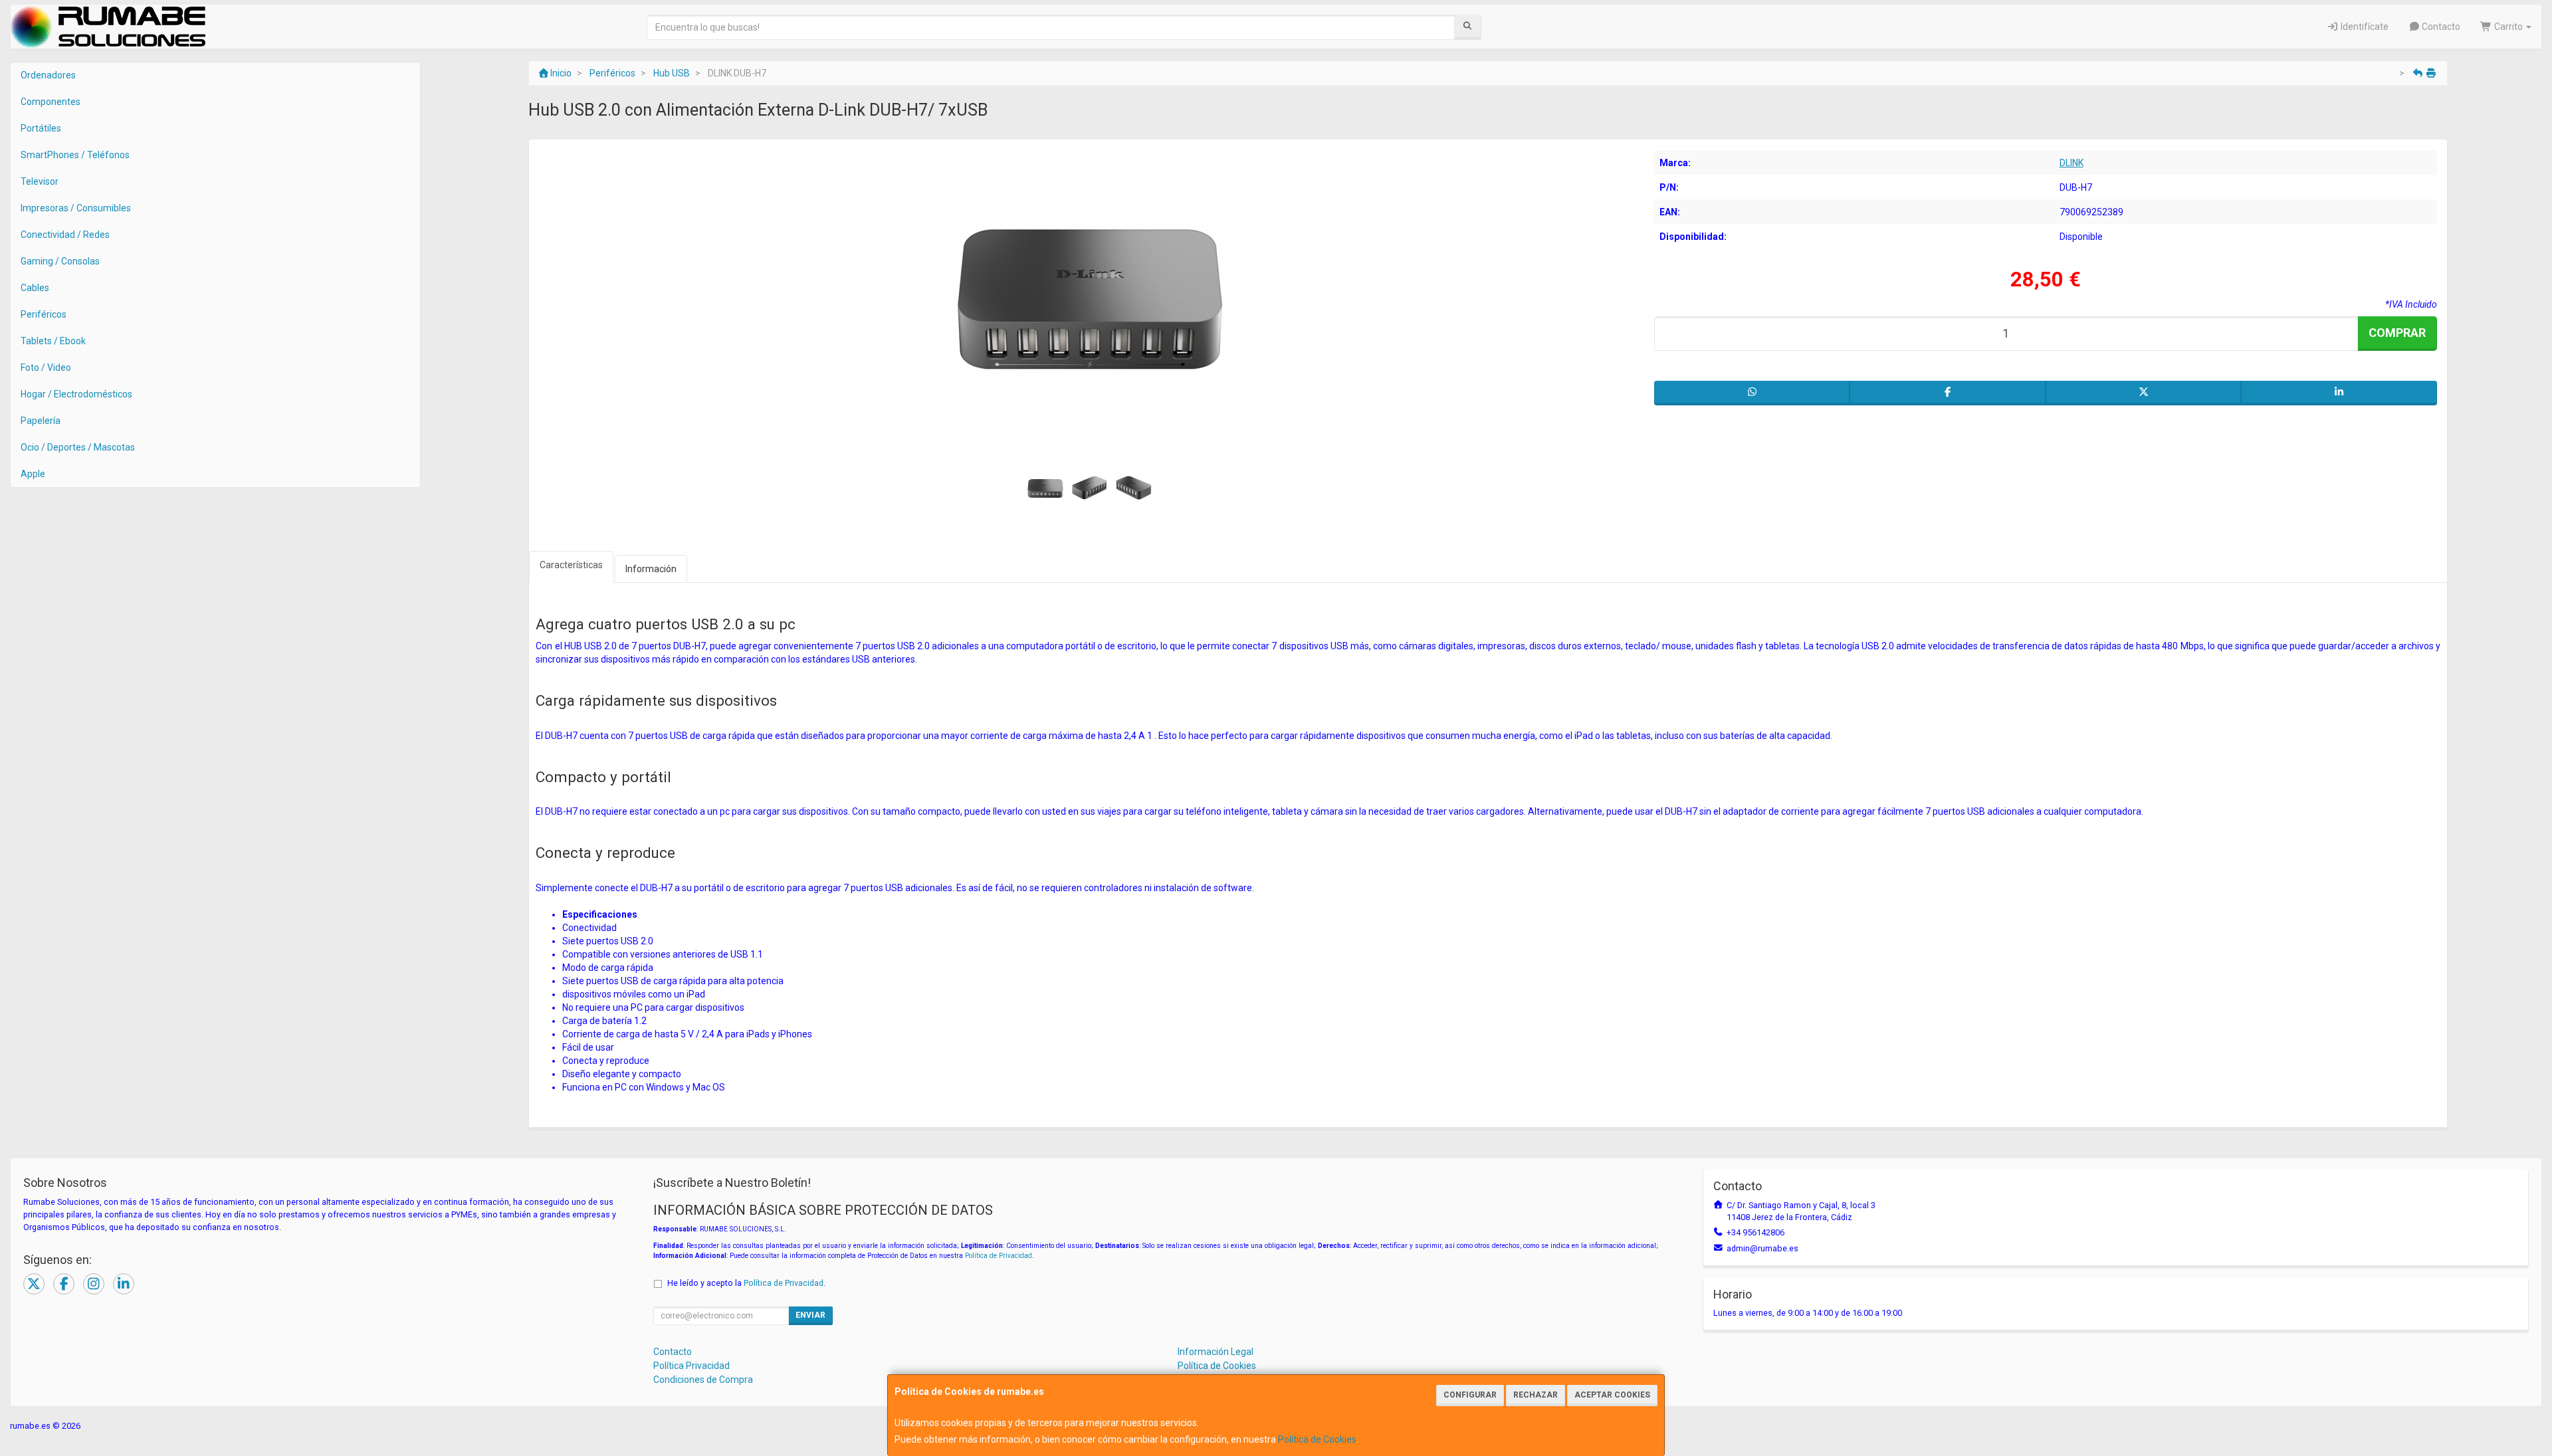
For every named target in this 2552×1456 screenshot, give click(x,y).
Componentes (51, 102)
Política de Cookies (1317, 1439)
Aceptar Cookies (1612, 1395)
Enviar (810, 1315)
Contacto (2440, 27)
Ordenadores (48, 75)
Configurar (1470, 1395)
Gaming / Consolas (60, 261)
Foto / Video (46, 367)
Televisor (40, 181)
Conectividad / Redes (65, 235)
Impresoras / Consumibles (76, 208)
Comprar (2397, 333)
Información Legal (1216, 1352)
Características (571, 565)
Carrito (2508, 27)
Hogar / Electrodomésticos (76, 394)
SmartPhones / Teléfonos (75, 155)
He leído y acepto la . (746, 1283)
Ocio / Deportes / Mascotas (78, 447)
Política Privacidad (691, 1366)
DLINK (2072, 163)
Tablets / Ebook (53, 341)
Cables (35, 288)
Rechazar (1536, 1395)
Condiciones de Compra (703, 1380)
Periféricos (44, 314)
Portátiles (41, 128)
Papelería (41, 421)
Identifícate (2364, 27)
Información (651, 569)
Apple (33, 474)
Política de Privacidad (999, 1256)
